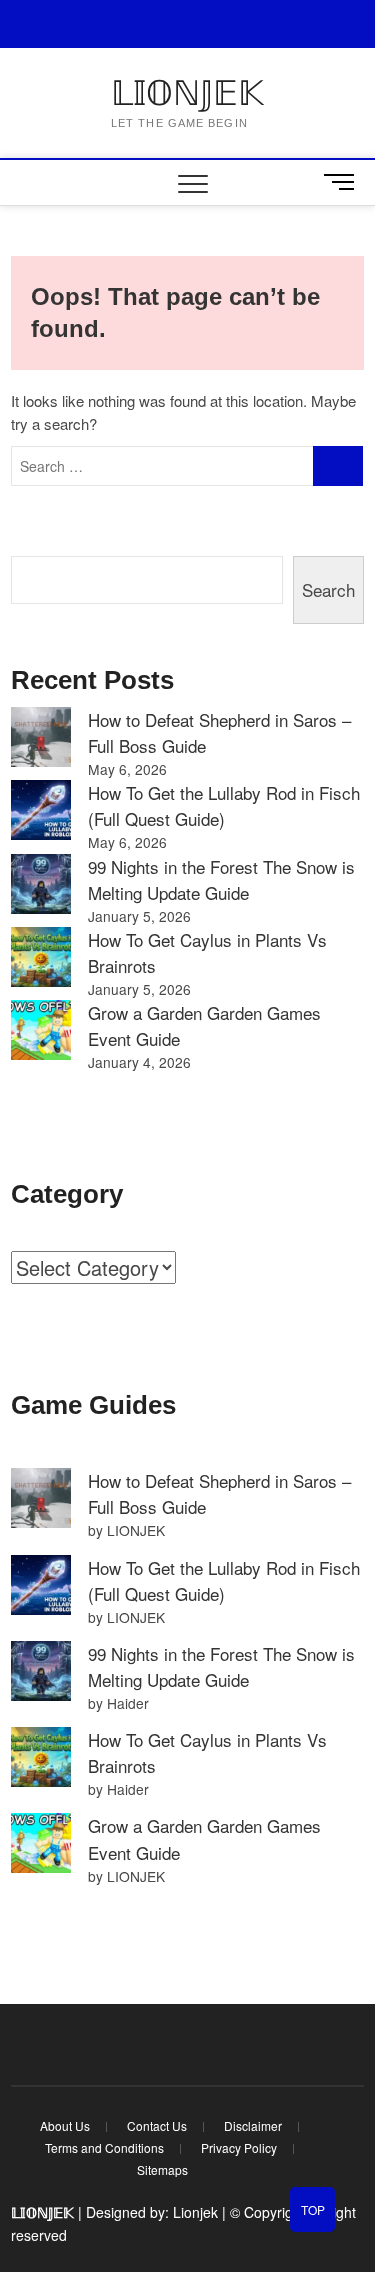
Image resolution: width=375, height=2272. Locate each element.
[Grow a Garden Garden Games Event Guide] (41, 1030)
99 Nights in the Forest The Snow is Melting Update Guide (221, 879)
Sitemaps (162, 2169)
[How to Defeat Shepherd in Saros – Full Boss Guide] (41, 737)
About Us (65, 2125)
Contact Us (157, 2125)
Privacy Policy (239, 2147)
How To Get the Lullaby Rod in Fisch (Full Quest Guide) (224, 805)
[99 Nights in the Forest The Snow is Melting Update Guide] (41, 884)
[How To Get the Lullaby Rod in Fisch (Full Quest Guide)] (41, 810)
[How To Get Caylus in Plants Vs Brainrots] (41, 957)
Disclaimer (253, 2125)
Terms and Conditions (104, 2147)
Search (328, 589)
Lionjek (195, 2212)
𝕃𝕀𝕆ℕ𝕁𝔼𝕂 (187, 93)
